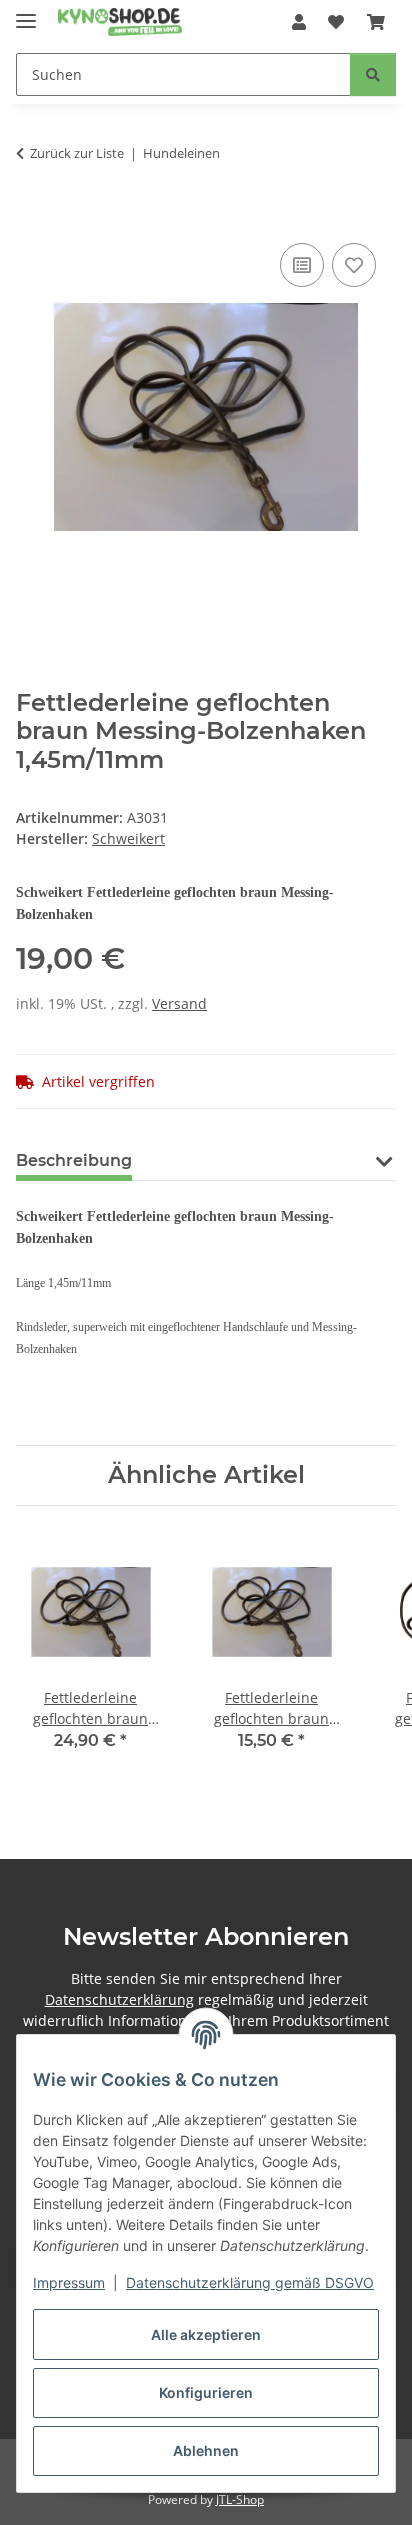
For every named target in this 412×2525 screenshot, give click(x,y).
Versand (179, 1003)
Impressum (69, 2282)
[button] (299, 22)
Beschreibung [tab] (74, 1160)
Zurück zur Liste (77, 153)
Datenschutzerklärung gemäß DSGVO (250, 2282)
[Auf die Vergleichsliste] (302, 265)
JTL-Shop (240, 2499)
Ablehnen (206, 2450)
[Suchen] (373, 74)
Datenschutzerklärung (119, 1999)
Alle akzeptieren (206, 2334)
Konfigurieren (206, 2392)
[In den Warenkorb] (32, 216)
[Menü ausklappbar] (26, 12)
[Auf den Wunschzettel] (354, 265)
